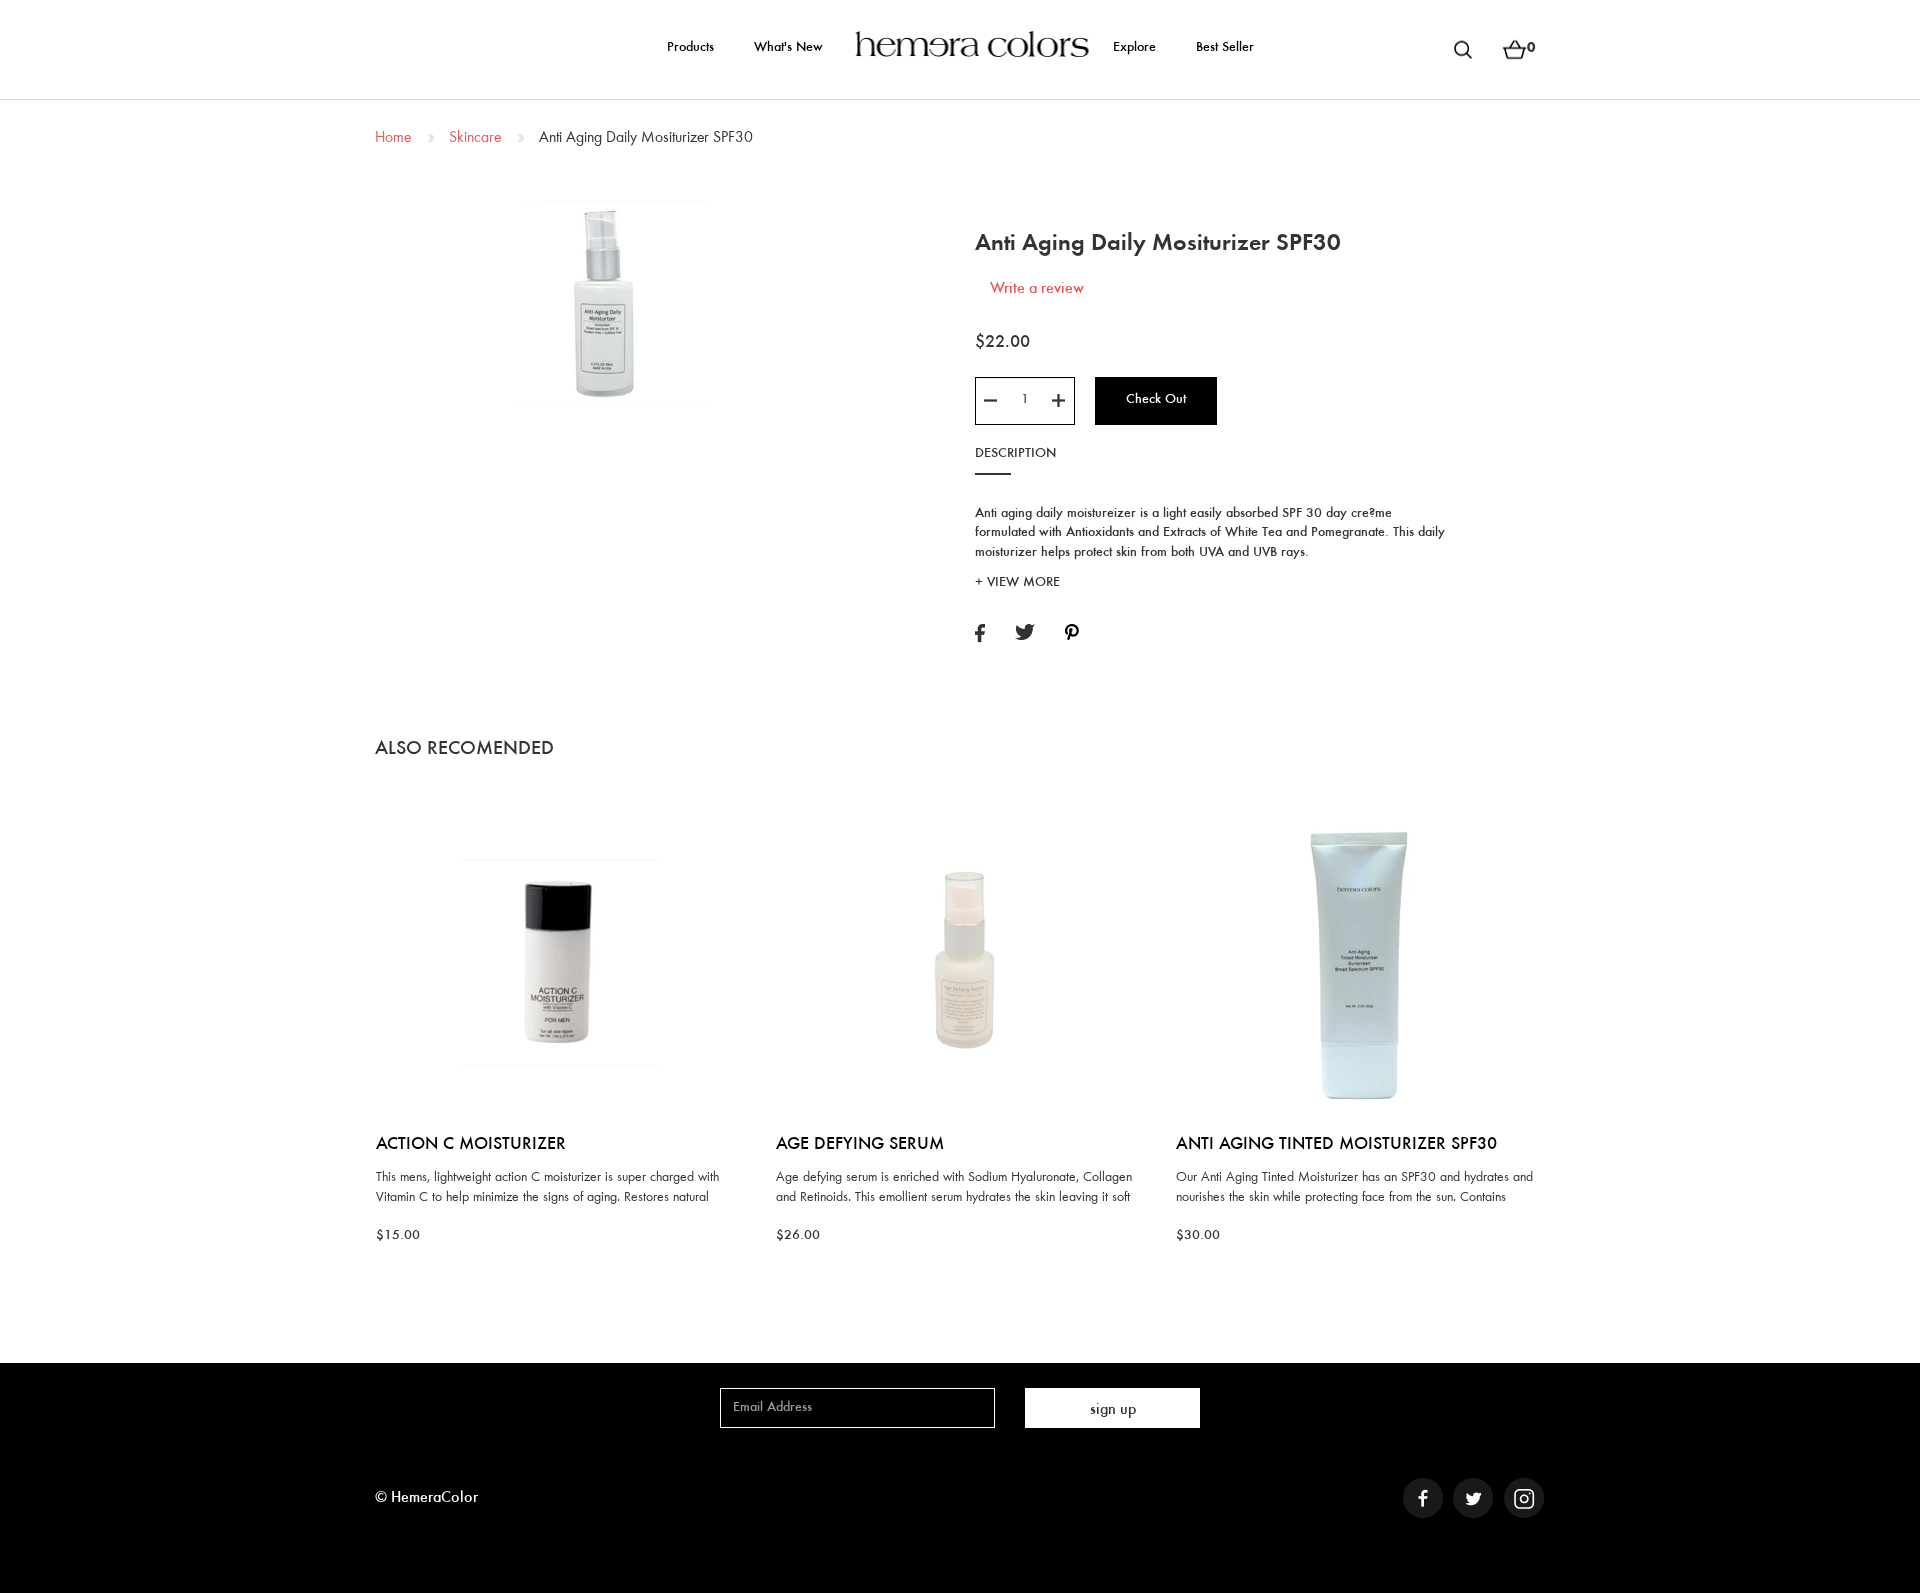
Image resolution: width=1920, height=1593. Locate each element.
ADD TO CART (559, 811)
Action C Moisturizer (471, 1145)
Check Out (1156, 400)
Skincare (475, 138)
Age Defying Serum (860, 1145)
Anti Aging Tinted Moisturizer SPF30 (1336, 1145)
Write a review (1037, 289)
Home (393, 138)
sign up (1113, 1410)
